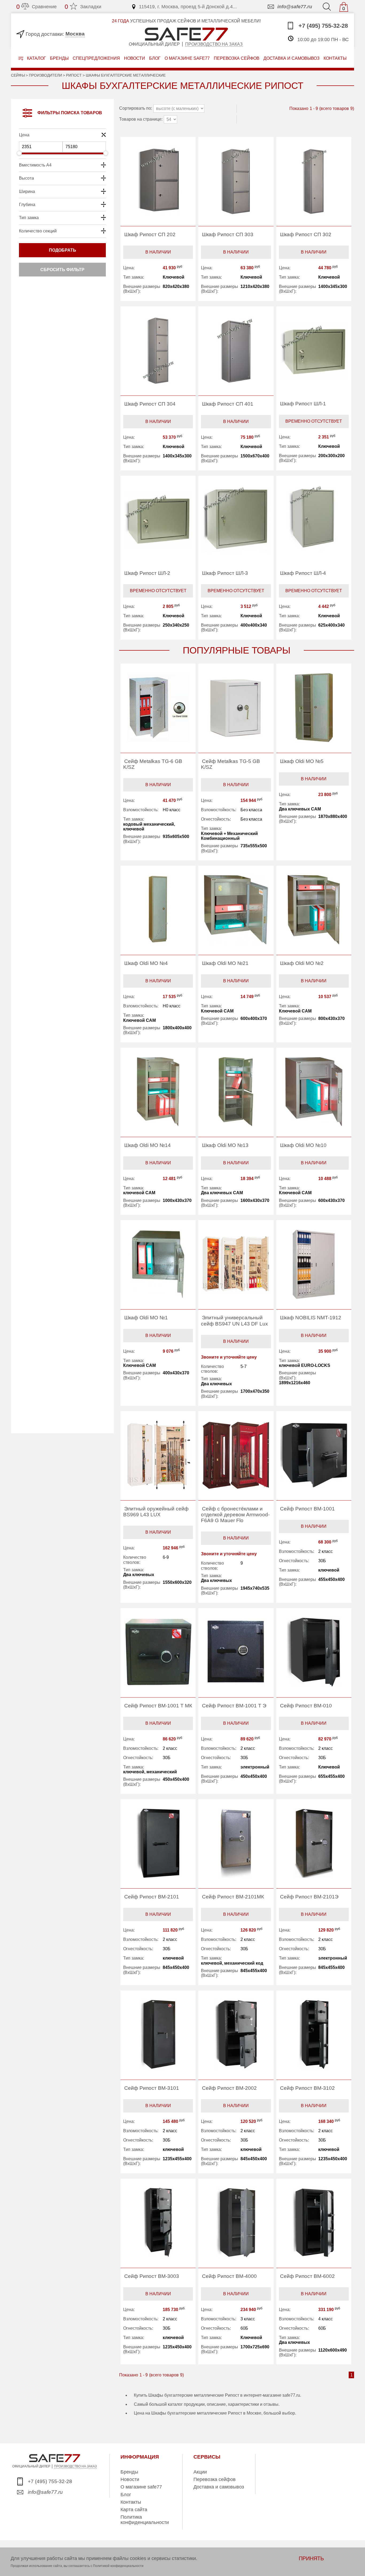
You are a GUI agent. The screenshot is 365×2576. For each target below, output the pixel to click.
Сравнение (36, 7)
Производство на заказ (214, 44)
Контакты (131, 2502)
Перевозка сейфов (215, 2479)
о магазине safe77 (187, 58)
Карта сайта (134, 2510)
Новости (135, 58)
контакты (335, 58)
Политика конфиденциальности (145, 2520)
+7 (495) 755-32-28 (322, 26)
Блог (155, 58)
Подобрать (63, 250)
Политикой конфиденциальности (118, 2566)
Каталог (36, 58)
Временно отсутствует (314, 421)
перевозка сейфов (237, 58)
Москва (75, 34)
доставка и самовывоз (292, 58)
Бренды (59, 58)
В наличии (158, 252)
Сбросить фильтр (62, 270)
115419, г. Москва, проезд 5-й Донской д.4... (188, 7)
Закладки (83, 7)
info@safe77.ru (295, 7)
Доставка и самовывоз (219, 2487)
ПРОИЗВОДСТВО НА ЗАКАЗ (75, 2466)
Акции (200, 2472)
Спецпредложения (96, 58)
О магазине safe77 (141, 2487)
